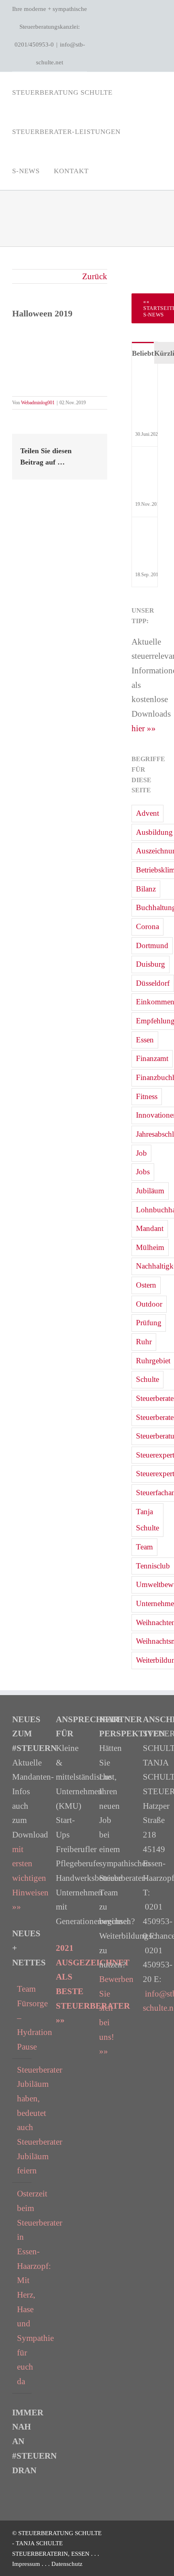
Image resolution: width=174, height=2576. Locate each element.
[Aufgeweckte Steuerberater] (146, 462)
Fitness (147, 1096)
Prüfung (149, 1323)
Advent (147, 813)
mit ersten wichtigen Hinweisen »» (30, 1878)
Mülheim (150, 1247)
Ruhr (144, 1342)
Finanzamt (152, 1058)
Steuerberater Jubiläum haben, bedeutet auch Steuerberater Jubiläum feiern (22, 2120)
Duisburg (151, 964)
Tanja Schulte (147, 1520)
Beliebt (143, 353)
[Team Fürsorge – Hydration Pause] (146, 379)
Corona (147, 926)
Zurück (95, 276)
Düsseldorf (153, 983)
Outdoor (149, 1304)
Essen (145, 1040)
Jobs (143, 1172)
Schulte (147, 1379)
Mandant (150, 1228)
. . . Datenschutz (62, 2564)
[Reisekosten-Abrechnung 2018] (146, 532)
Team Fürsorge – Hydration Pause (22, 2018)
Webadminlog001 (38, 403)
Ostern (146, 1285)
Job (141, 1153)
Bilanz (146, 889)
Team (144, 1547)
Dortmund (152, 945)
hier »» (144, 728)
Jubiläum (150, 1191)
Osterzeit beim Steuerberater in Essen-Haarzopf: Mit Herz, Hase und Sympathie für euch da (22, 2287)
